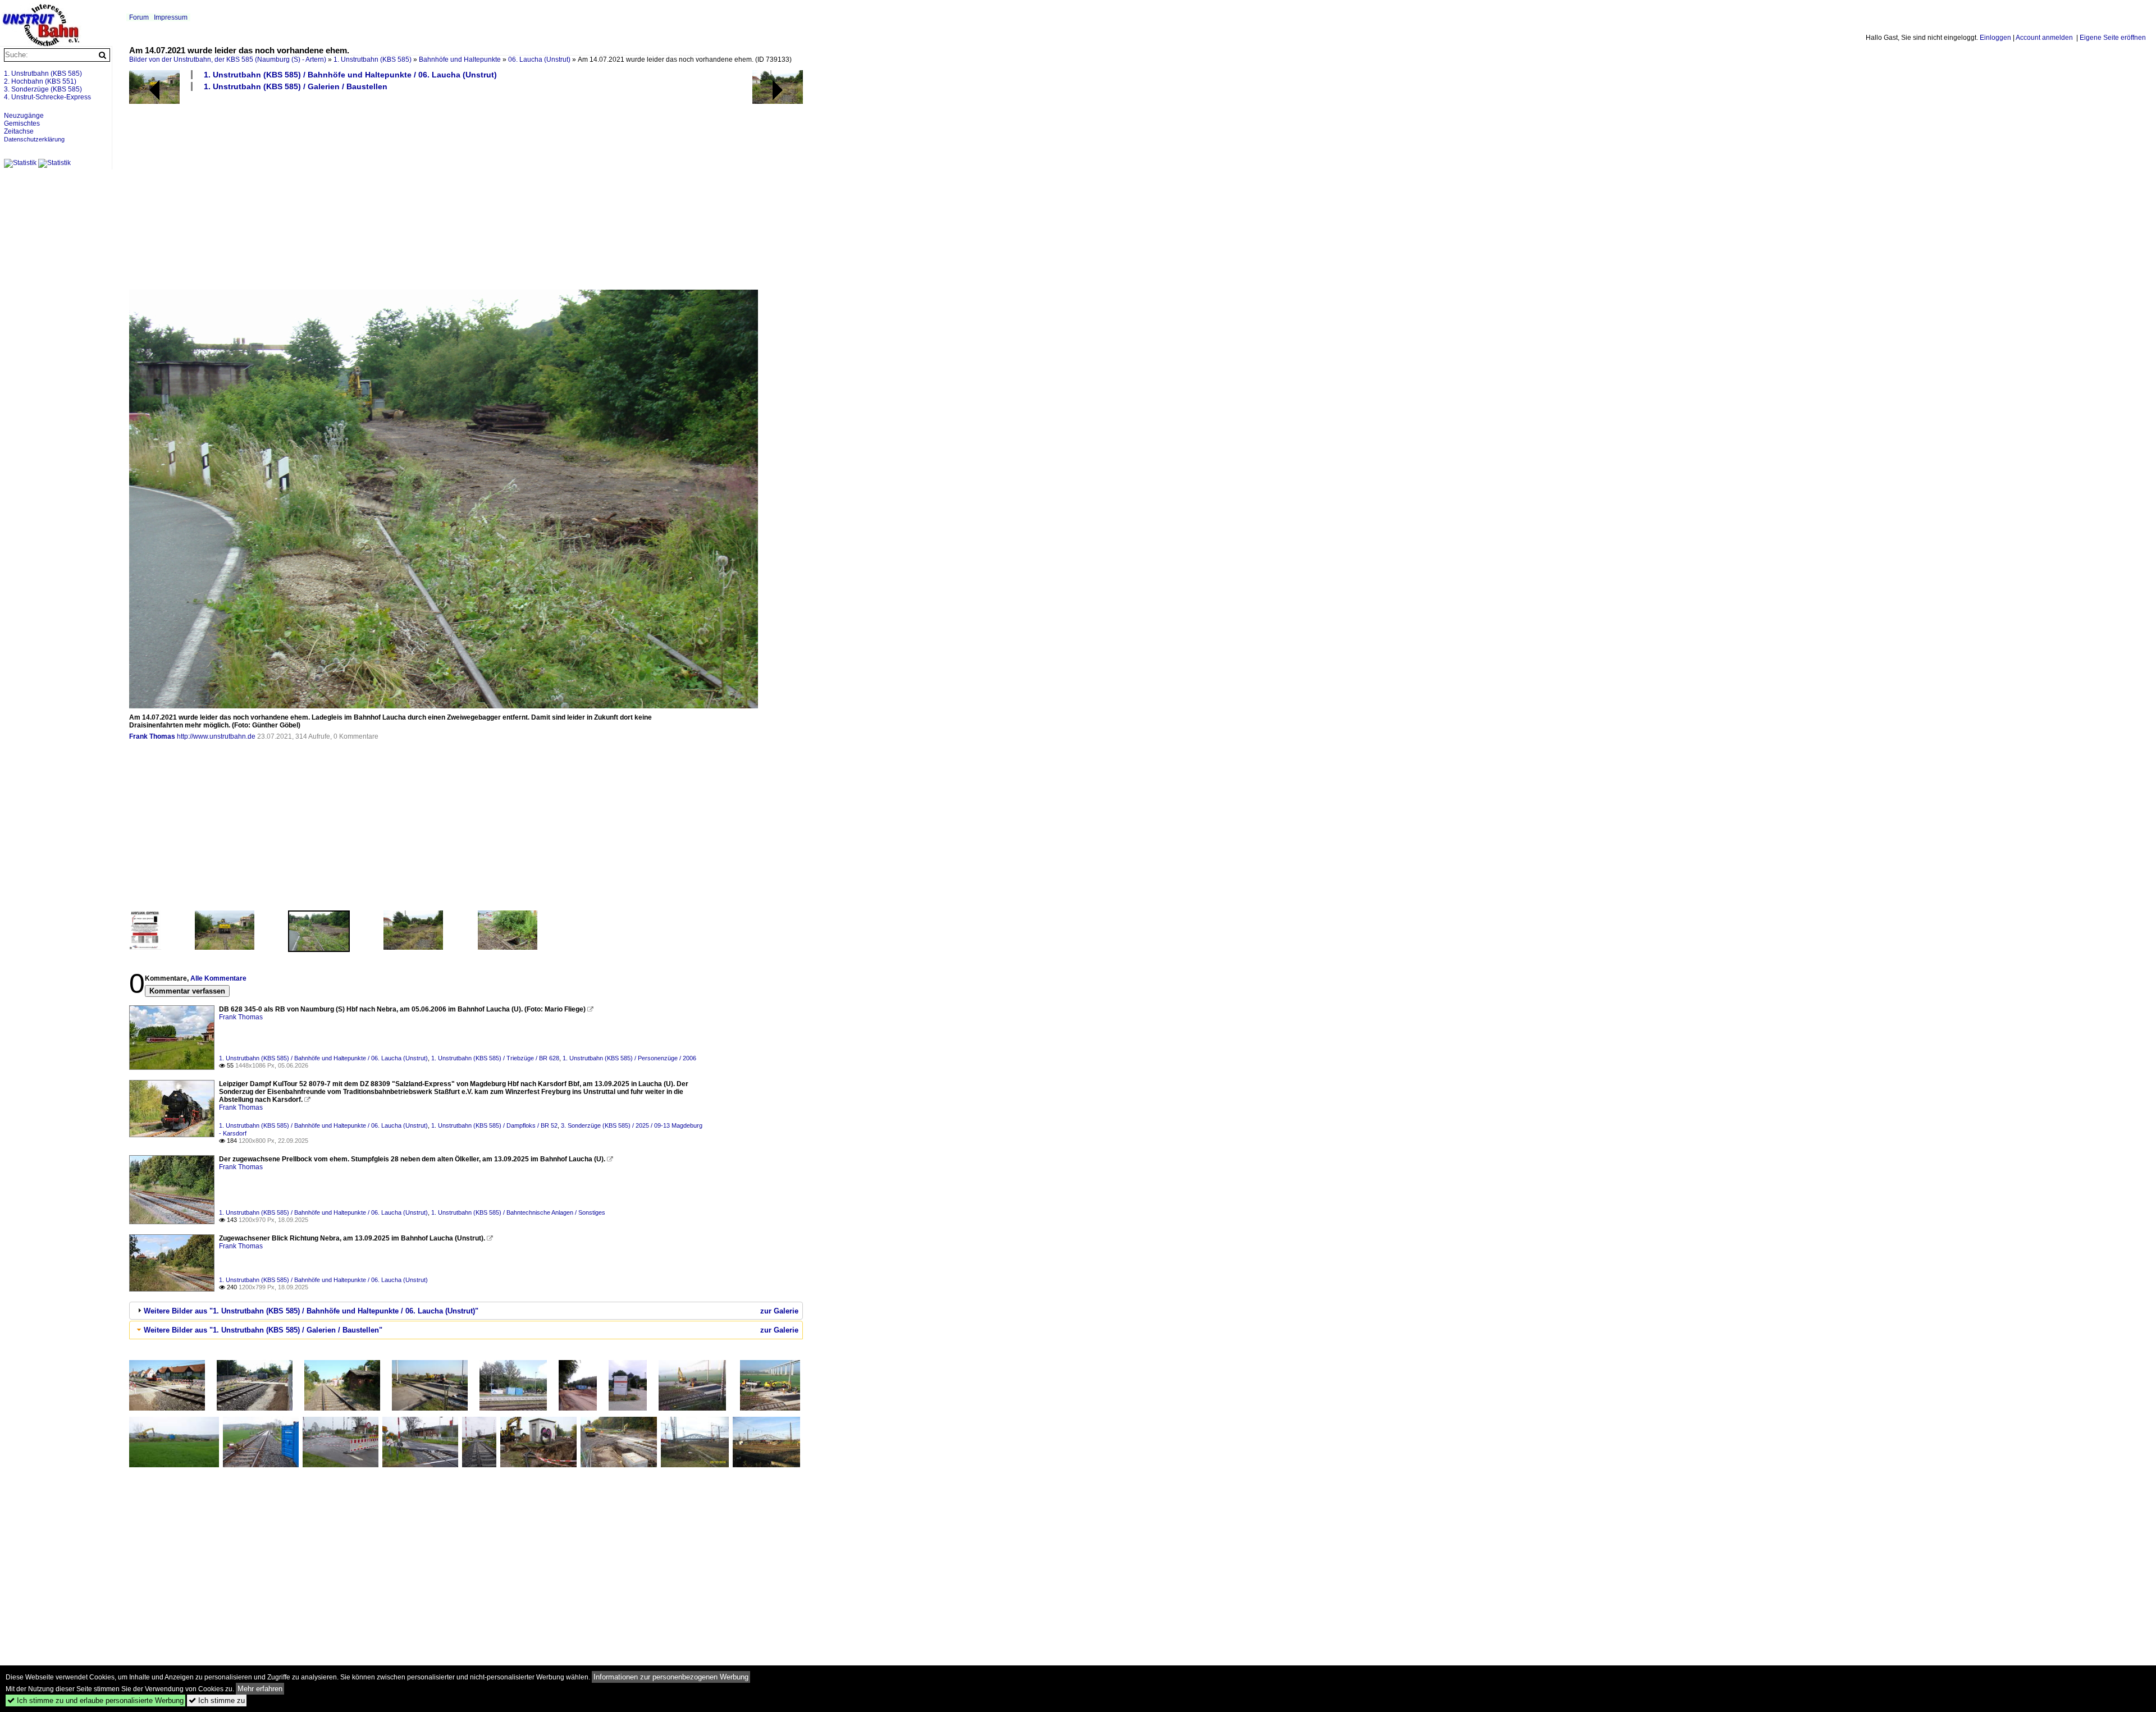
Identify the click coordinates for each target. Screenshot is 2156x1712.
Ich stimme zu (217, 1700)
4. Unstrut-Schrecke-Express (47, 97)
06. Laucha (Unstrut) (539, 59)
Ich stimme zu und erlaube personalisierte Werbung (95, 1700)
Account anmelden (2044, 38)
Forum (139, 17)
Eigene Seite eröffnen (2113, 38)
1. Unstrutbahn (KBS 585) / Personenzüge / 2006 (629, 1058)
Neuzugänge (24, 116)
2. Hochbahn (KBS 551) (40, 81)
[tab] (466, 1311)
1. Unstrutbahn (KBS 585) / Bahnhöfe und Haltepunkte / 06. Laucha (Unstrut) (350, 75)
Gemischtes (22, 123)
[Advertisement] (466, 190)
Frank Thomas (152, 736)
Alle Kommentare (218, 978)
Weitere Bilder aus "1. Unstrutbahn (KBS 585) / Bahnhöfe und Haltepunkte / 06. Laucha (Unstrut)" (311, 1311)
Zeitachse (19, 131)
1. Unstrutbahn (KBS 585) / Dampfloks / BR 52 (494, 1125)
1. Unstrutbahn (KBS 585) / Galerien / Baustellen (296, 86)
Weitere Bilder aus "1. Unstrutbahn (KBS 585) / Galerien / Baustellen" (263, 1330)
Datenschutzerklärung (34, 139)
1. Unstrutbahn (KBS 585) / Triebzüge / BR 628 (495, 1058)
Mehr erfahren (260, 1689)
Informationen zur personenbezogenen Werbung (671, 1677)
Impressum (171, 17)
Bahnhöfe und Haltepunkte (460, 59)
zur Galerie (779, 1311)
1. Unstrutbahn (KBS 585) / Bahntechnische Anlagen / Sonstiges (518, 1212)
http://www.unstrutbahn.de (216, 736)
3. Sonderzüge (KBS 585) (43, 89)
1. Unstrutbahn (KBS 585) (373, 59)
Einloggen (1995, 38)
